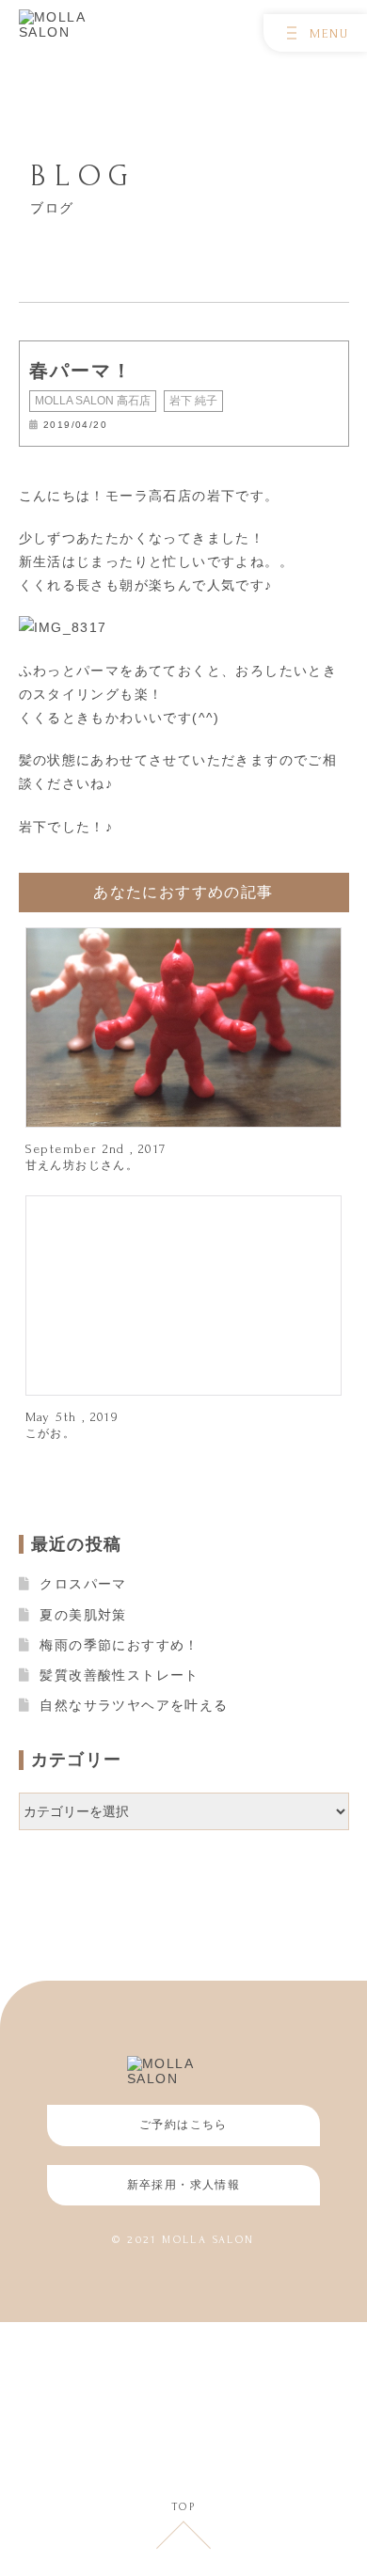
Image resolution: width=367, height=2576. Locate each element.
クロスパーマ (83, 1584)
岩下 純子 (193, 401)
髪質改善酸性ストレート (119, 1675)
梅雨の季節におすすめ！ (119, 1645)
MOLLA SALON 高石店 (93, 401)
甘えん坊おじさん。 (82, 1165)
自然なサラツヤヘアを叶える (134, 1705)
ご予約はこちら (183, 2125)
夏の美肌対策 (83, 1615)
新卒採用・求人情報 (184, 2185)
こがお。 (51, 1433)
